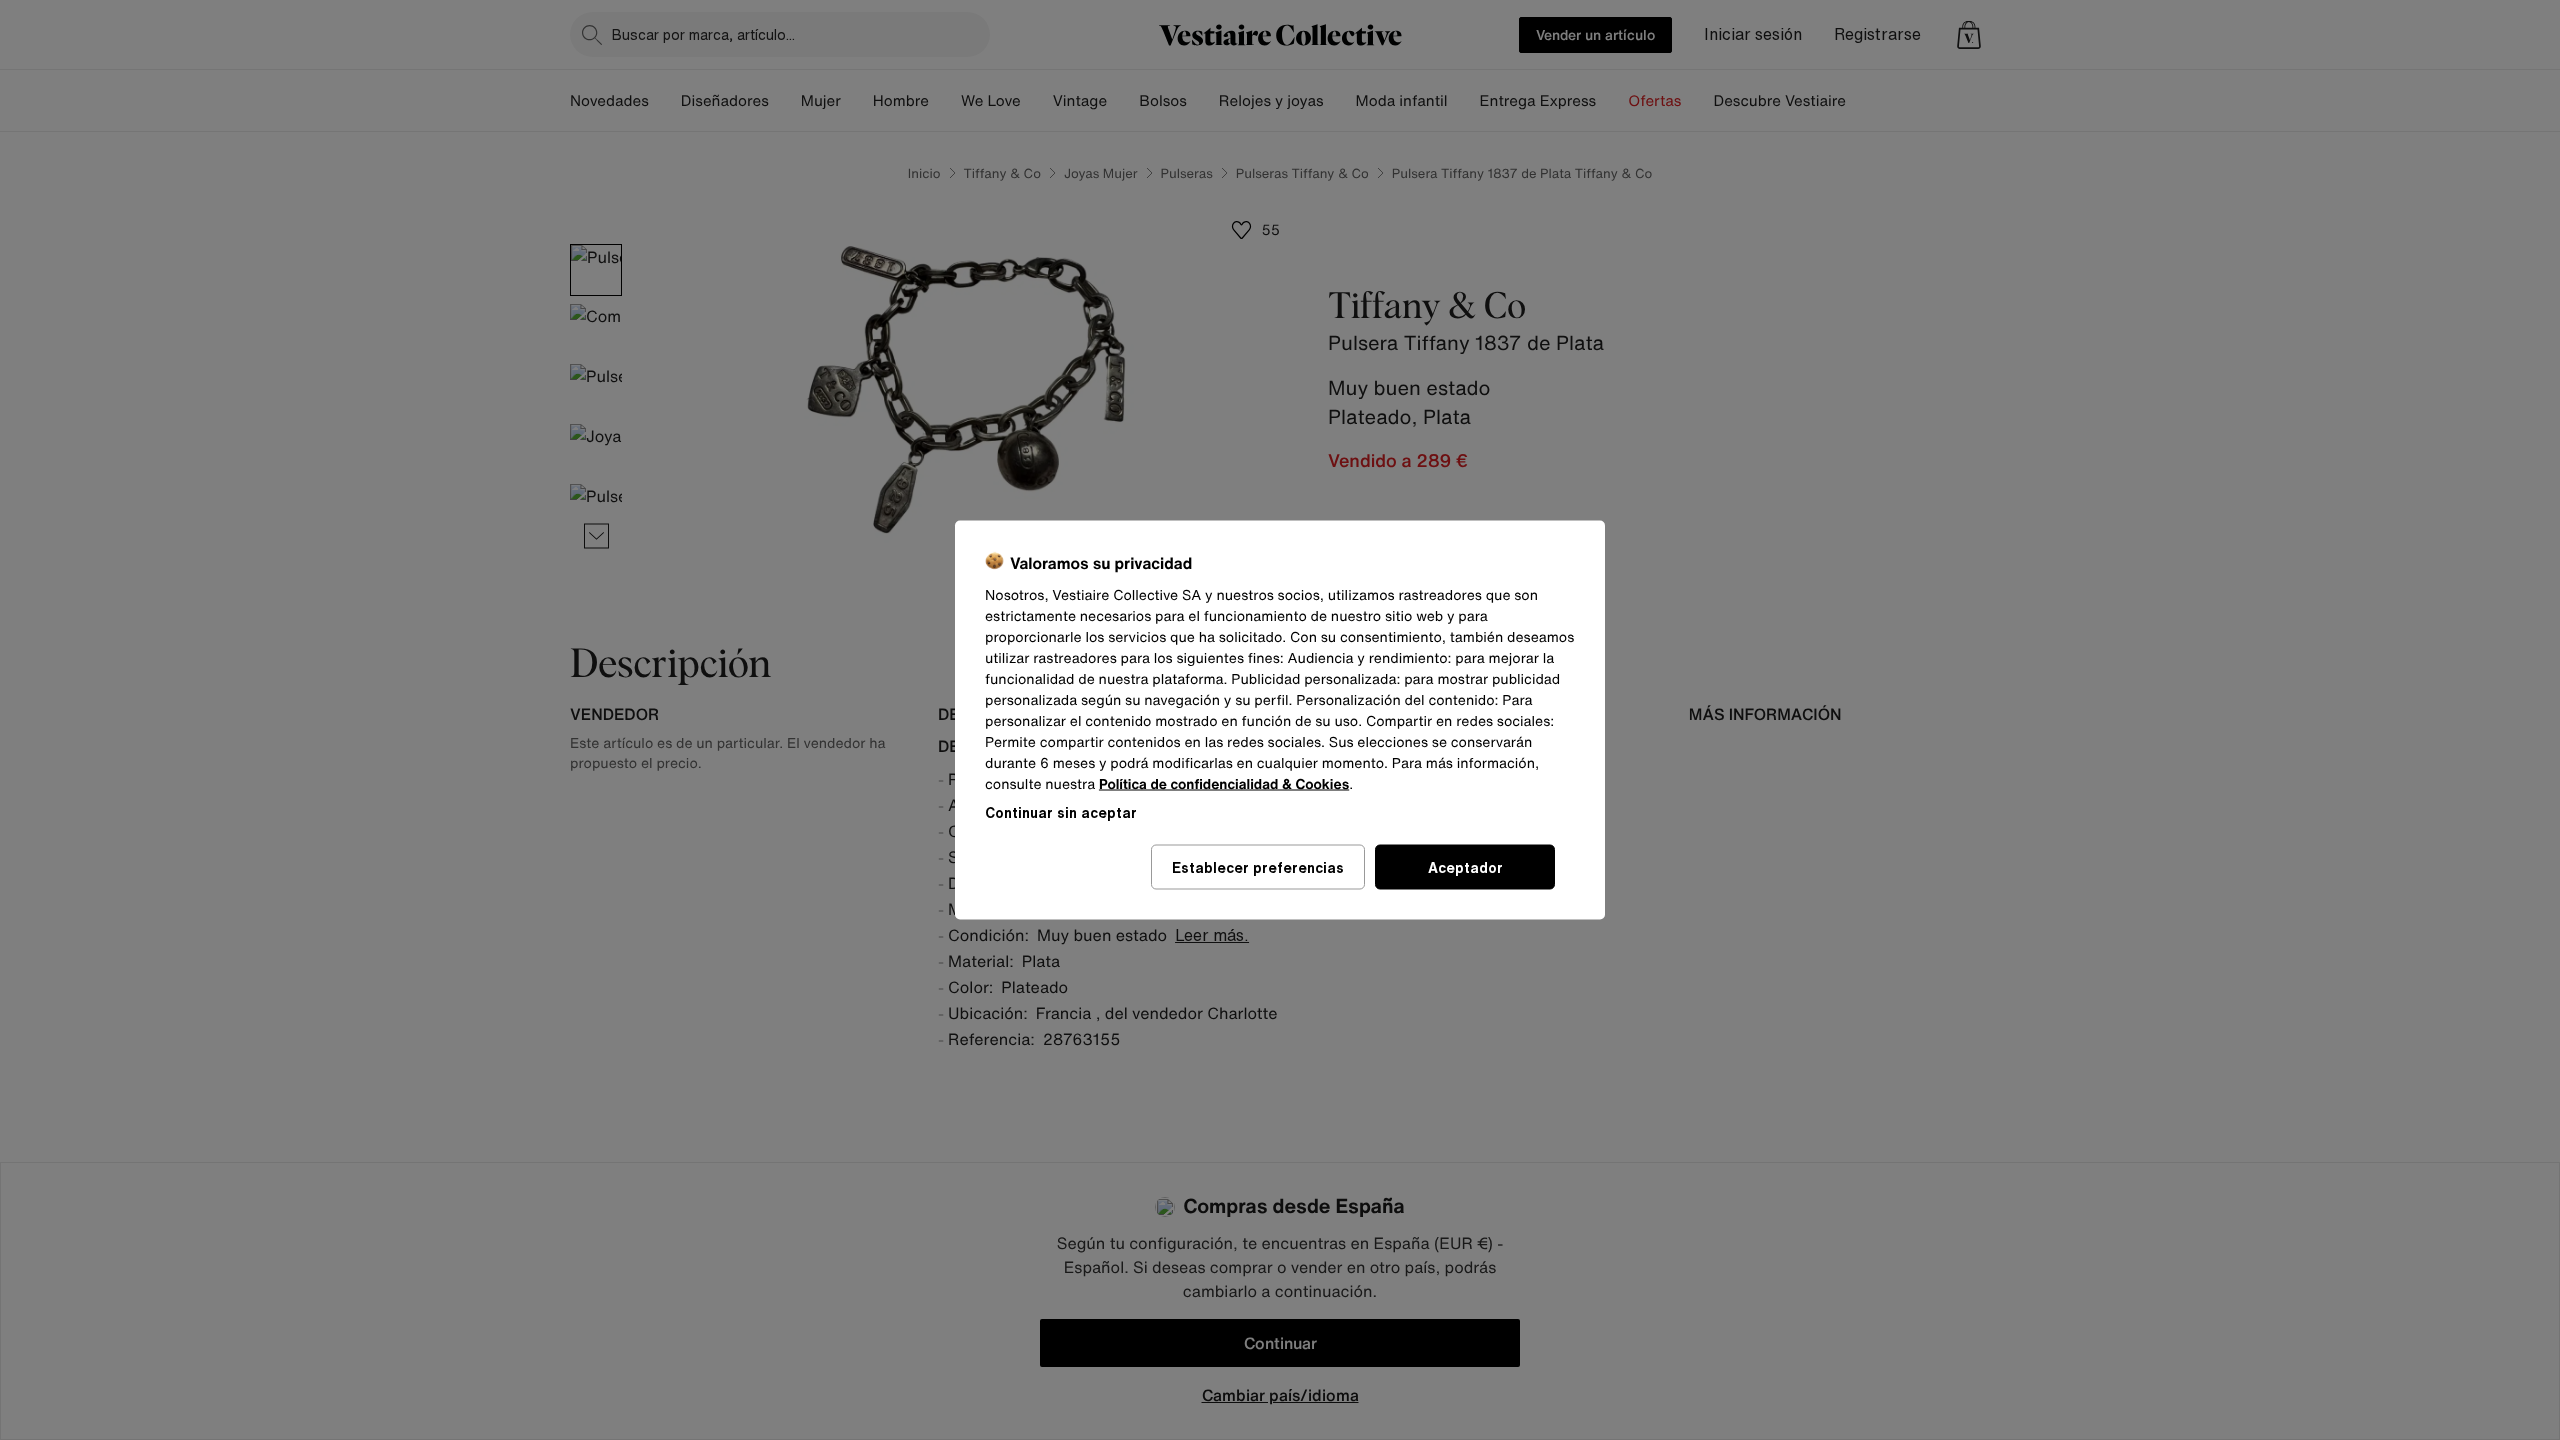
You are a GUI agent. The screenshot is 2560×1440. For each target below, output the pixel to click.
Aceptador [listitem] (1465, 867)
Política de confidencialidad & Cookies (1224, 784)
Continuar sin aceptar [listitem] (1061, 812)
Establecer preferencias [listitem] (1258, 867)
